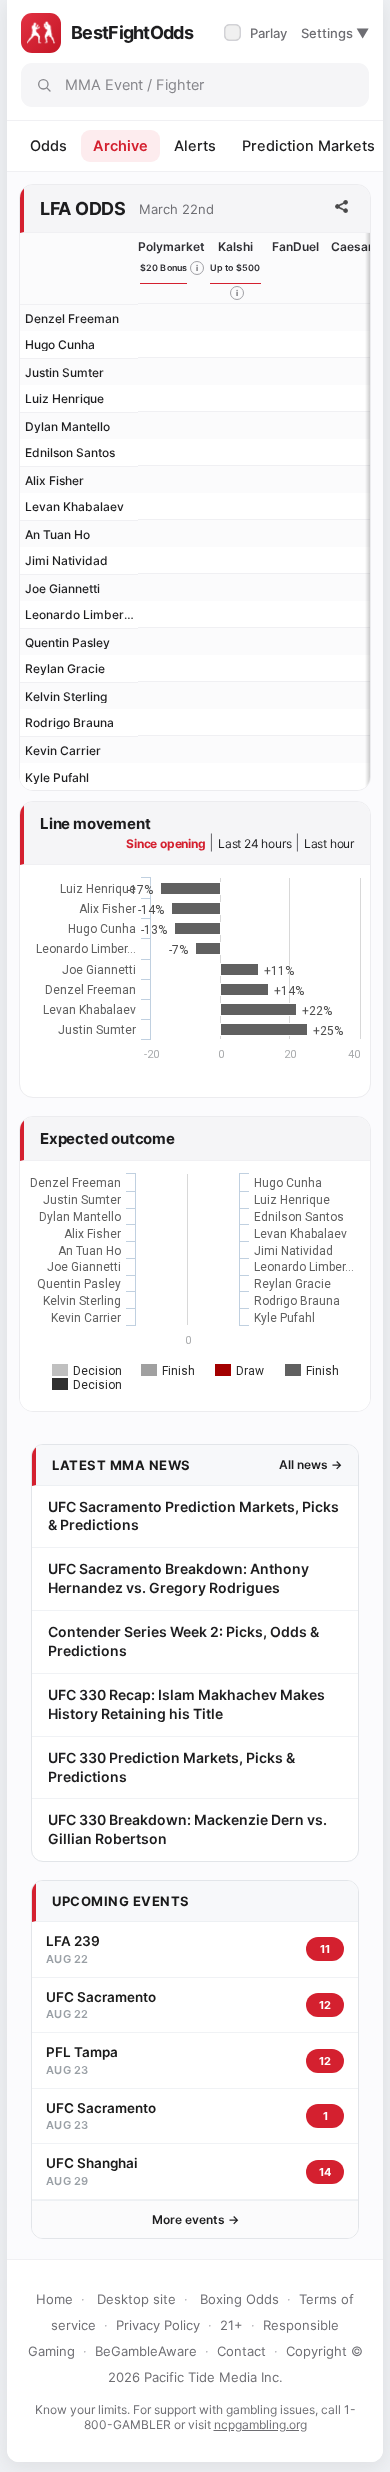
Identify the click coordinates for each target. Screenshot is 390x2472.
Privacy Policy (158, 2325)
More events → (195, 2219)
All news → (310, 1464)
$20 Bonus (164, 267)
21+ (231, 2325)
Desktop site (136, 2299)
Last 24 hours (254, 843)
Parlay (257, 33)
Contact (241, 2351)
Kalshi (235, 246)
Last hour (329, 843)
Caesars (355, 246)
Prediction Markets (308, 146)
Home (54, 2299)
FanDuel (295, 246)
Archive (120, 146)
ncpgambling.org (260, 2424)
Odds (48, 146)
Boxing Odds (239, 2299)
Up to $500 (235, 267)
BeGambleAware (146, 2351)
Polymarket (171, 246)
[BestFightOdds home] (41, 33)
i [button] (197, 268)
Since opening (165, 843)
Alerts (195, 146)
